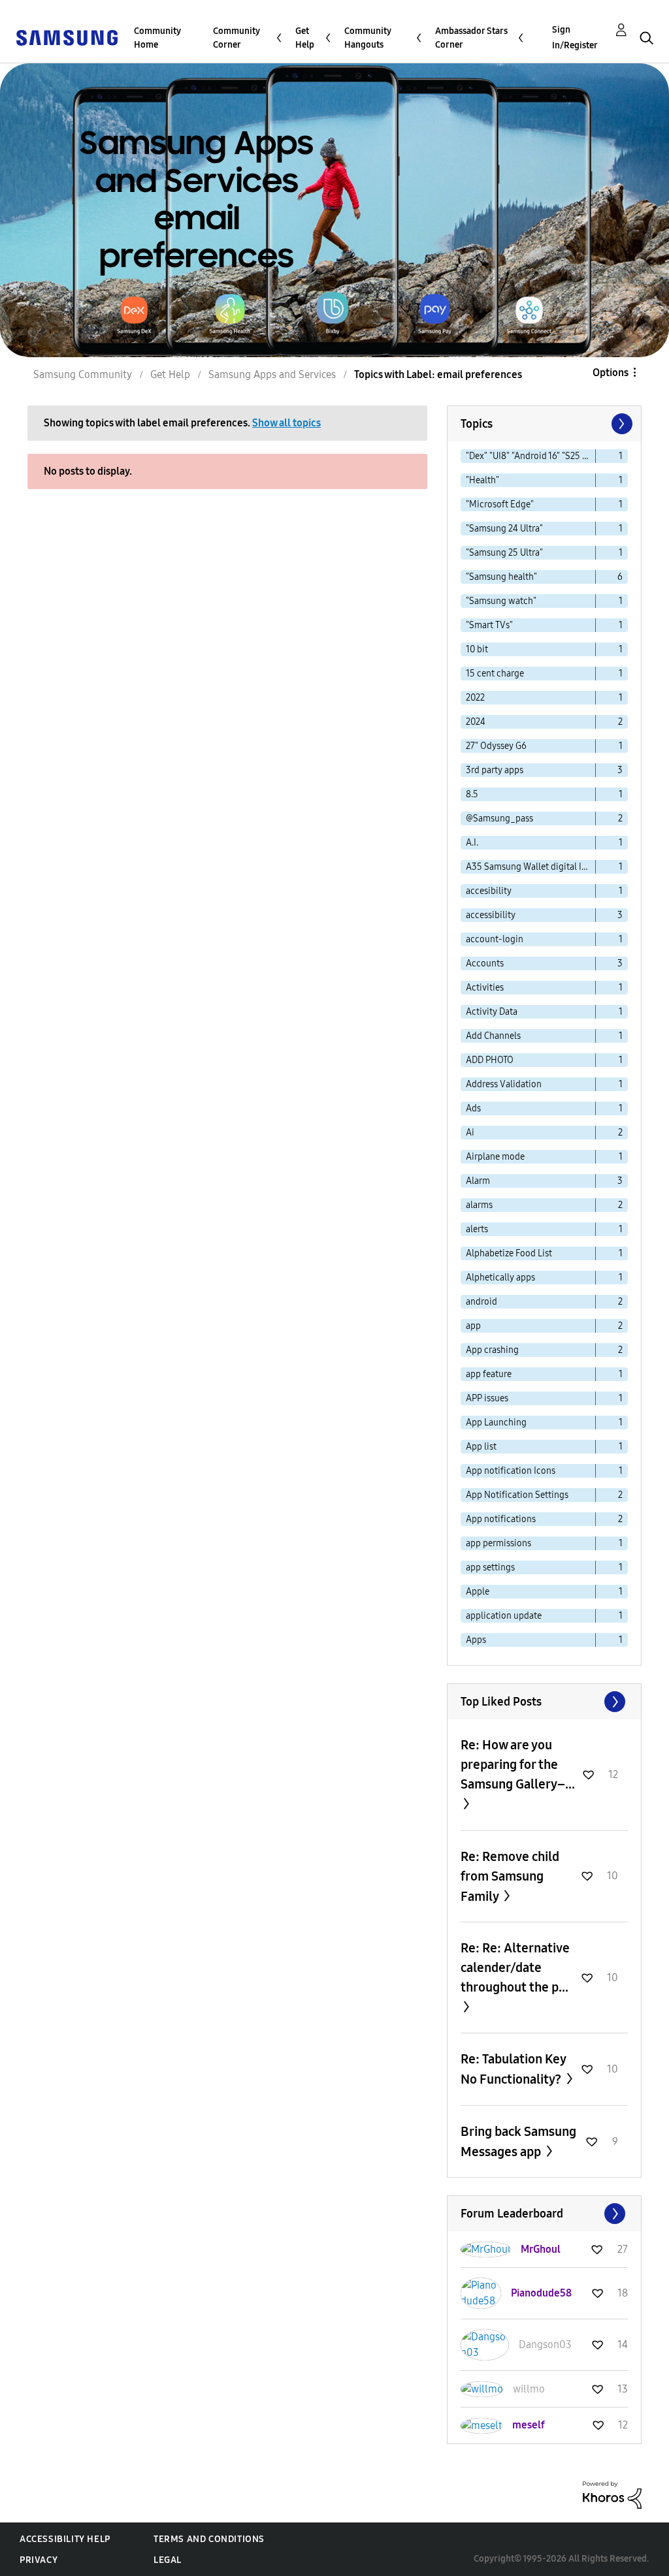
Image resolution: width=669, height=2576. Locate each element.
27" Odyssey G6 (496, 746)
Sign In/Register (575, 38)
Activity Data (492, 1012)
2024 (476, 722)
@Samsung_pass (499, 819)
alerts (477, 1229)
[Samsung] (67, 37)
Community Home (157, 38)
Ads (473, 1108)
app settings (490, 1567)
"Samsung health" (501, 577)
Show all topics (286, 423)
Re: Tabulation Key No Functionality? (513, 2069)
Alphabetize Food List (509, 1253)
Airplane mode (495, 1157)
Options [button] (611, 373)
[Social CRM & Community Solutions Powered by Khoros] (612, 2494)
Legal (168, 2560)
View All (544, 1702)
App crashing (492, 1350)
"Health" (482, 480)
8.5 (472, 794)
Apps (476, 1640)
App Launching (496, 1423)
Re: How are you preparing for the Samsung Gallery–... (518, 1764)
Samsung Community (83, 374)
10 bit (477, 649)
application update (504, 1616)
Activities (485, 988)
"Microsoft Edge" (500, 504)
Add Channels (493, 1036)
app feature (489, 1374)
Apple (478, 1592)
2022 (475, 698)
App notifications (501, 1519)
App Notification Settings (517, 1495)
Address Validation (504, 1084)
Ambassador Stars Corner (471, 38)
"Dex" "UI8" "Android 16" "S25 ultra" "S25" (531, 456)
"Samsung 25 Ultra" (504, 553)
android (481, 1302)
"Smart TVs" (489, 625)
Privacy (39, 2560)
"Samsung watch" (501, 601)
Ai (470, 1133)
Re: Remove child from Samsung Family (510, 1876)
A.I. (472, 843)
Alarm (478, 1181)
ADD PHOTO (490, 1060)
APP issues (487, 1398)
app (473, 1326)
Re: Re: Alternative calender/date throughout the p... (515, 1967)
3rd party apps (495, 770)
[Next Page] (621, 424)
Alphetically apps (500, 1278)
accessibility (491, 915)
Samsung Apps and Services (272, 374)
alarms (479, 1205)
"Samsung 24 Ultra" (504, 529)
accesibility (489, 891)
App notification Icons (511, 1471)
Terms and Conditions (209, 2539)
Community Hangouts (368, 38)
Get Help (305, 38)
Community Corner (237, 38)
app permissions (498, 1543)
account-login (495, 939)
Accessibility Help (65, 2539)
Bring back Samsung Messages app (518, 2141)
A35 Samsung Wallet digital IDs (529, 867)
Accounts (485, 963)
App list (481, 1447)
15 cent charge (495, 674)
